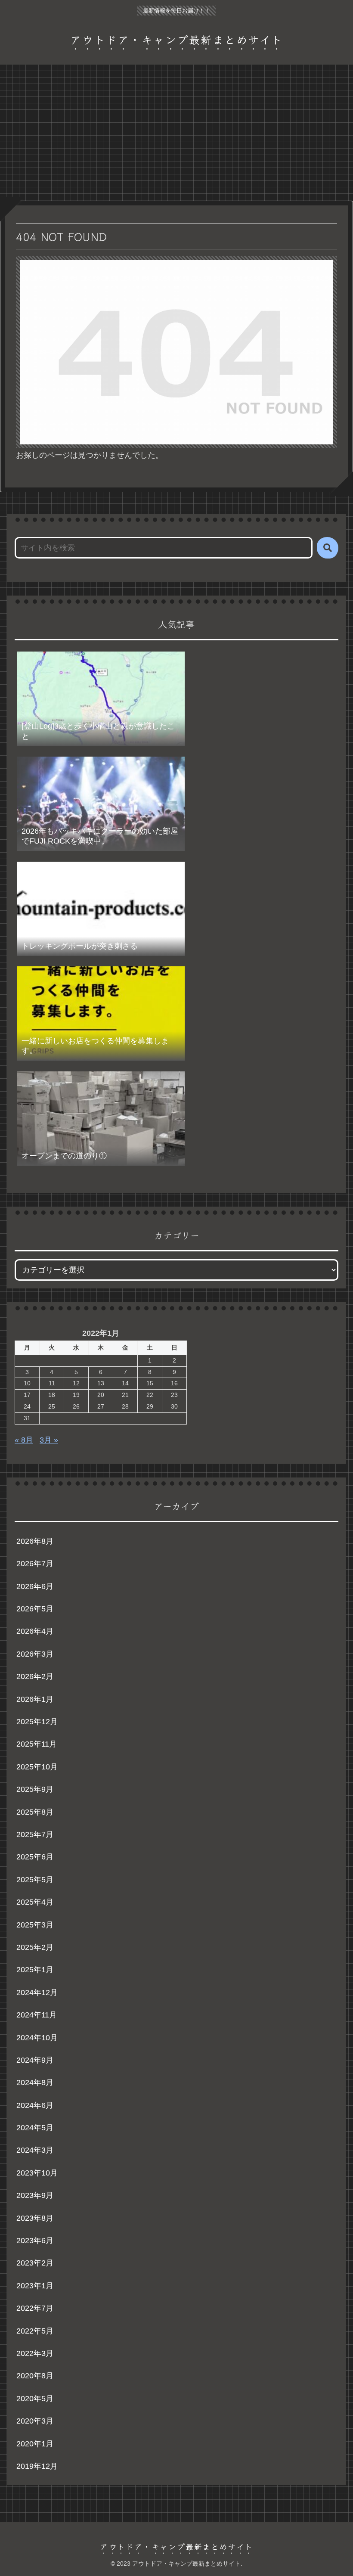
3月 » (49, 1440)
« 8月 (24, 1440)
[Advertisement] (176, 135)
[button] (328, 548)
